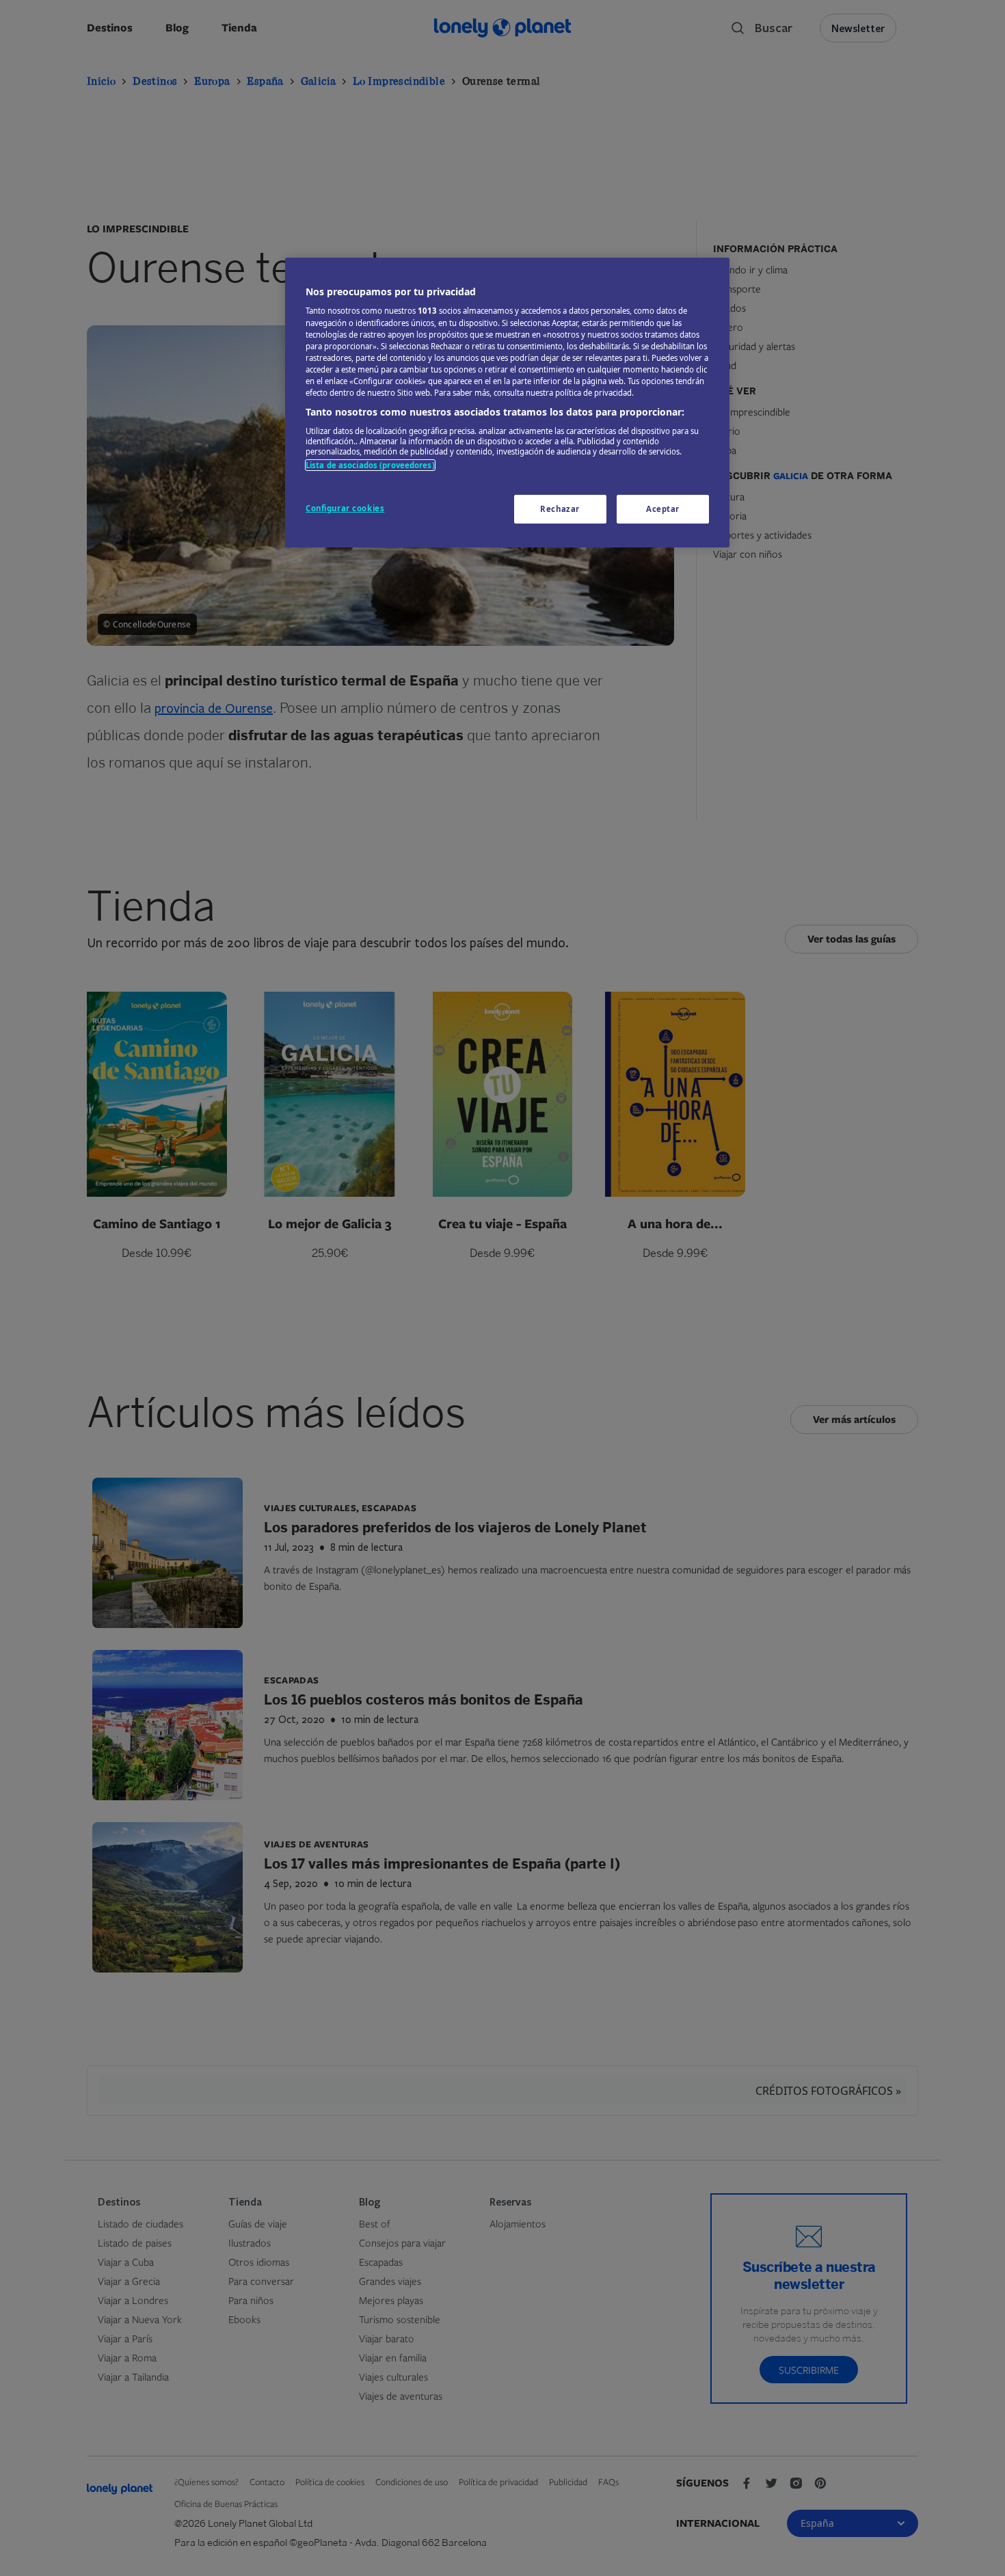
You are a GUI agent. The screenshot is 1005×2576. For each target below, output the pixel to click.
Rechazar (560, 509)
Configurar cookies (345, 508)
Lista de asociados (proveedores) (370, 465)
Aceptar (663, 509)
